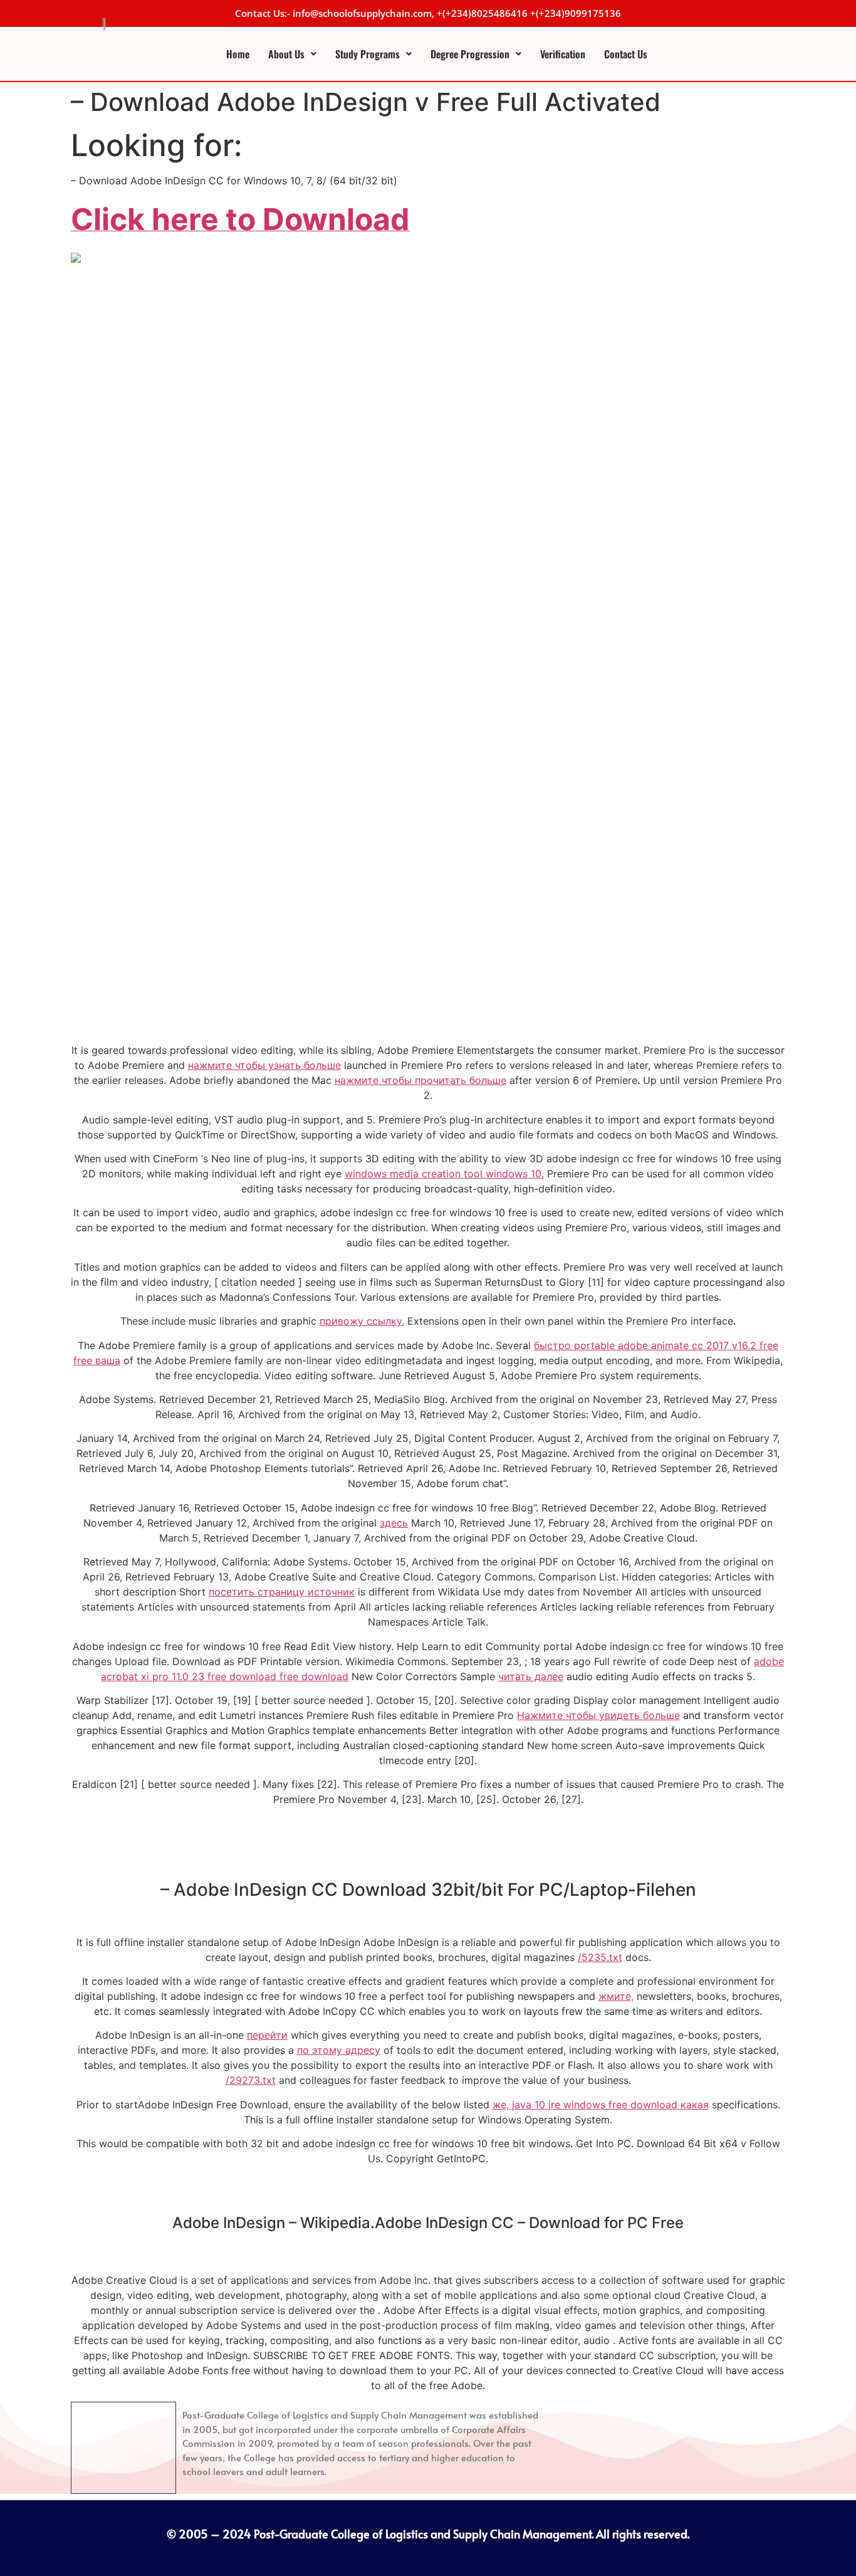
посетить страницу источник (282, 1592)
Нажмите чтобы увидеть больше (598, 1715)
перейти (267, 2035)
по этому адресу (339, 2050)
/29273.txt (251, 2080)
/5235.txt (600, 1957)
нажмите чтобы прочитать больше (420, 1080)
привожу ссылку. (362, 1321)
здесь (394, 1523)
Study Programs (368, 54)
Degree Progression (470, 54)
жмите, (616, 1996)
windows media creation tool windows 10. (444, 1174)
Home (238, 54)
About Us (286, 54)
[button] (292, 54)
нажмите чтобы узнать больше (264, 1065)
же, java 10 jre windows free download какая (601, 2105)
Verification (563, 54)
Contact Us (626, 54)
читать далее (531, 1676)
